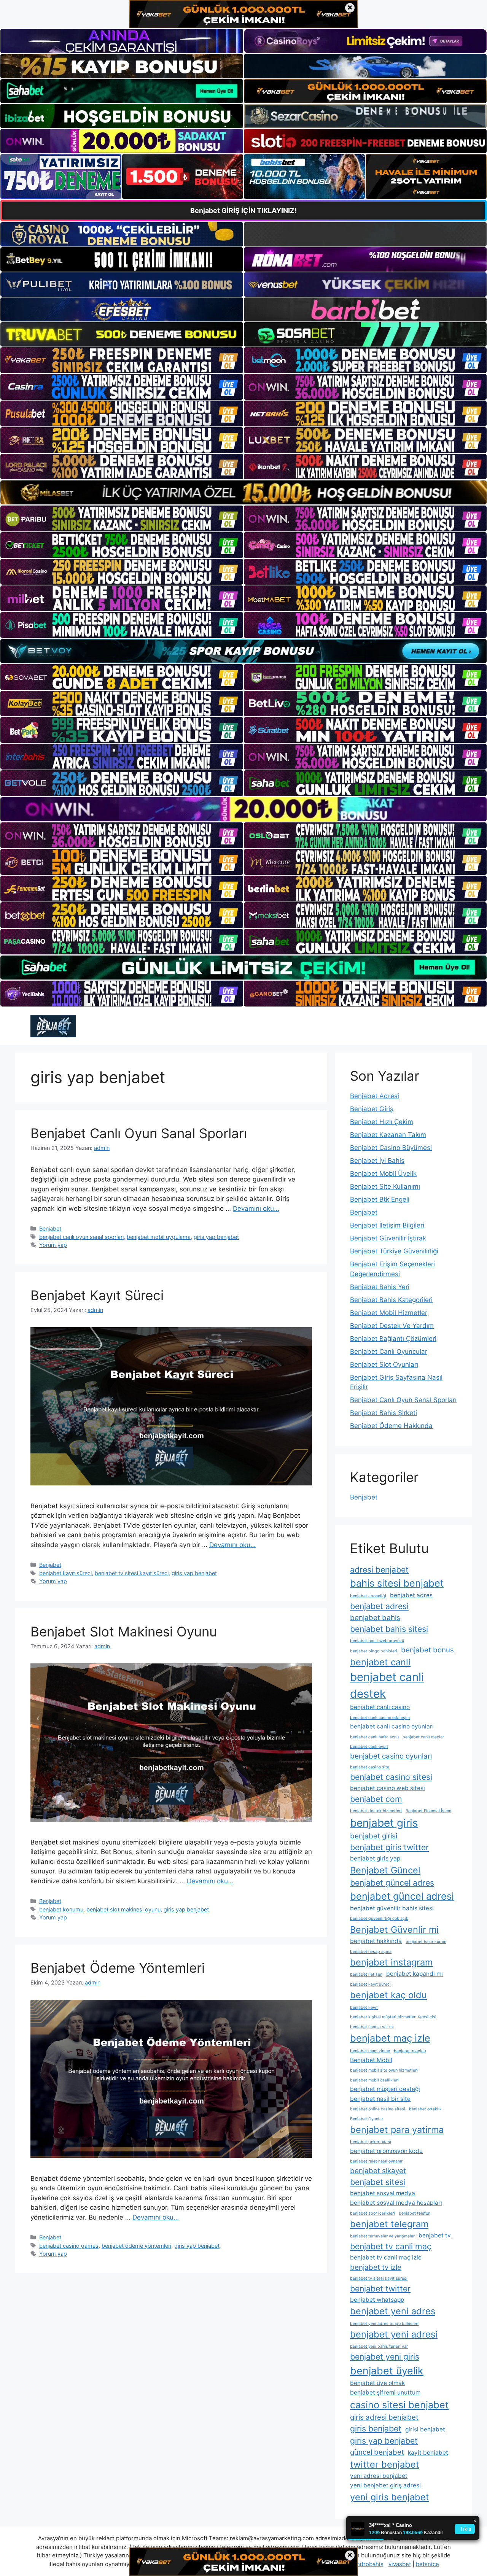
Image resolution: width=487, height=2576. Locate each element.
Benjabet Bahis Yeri (380, 1287)
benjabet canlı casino (380, 1707)
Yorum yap (53, 1245)
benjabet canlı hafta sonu (374, 1737)
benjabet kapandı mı (415, 1974)
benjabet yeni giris (385, 2357)
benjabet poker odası (371, 2142)
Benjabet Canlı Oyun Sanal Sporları (139, 1133)
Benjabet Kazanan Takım (388, 1135)
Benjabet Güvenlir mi (394, 1930)
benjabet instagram (391, 1962)
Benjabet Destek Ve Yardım (392, 1326)
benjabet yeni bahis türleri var (379, 2346)
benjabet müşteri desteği (385, 2089)
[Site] (122, 360)
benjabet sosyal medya (383, 2193)
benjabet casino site (370, 1767)
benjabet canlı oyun (369, 1747)
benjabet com (376, 1799)
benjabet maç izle (390, 2038)
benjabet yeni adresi (394, 2334)
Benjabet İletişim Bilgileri (387, 1225)
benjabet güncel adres (392, 1883)
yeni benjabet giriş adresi (385, 2485)
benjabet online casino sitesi (378, 2109)
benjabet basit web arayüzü (377, 1641)
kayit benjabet (428, 2453)
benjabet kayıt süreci (65, 1573)
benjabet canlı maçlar (423, 1737)
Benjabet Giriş (372, 1109)
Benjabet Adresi (375, 1096)
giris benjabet (376, 2428)
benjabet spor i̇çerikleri (372, 2213)
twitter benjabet (385, 2464)
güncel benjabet (377, 2452)
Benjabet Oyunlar (367, 2119)
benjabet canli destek (387, 1685)
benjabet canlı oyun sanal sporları (81, 1237)
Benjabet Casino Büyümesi (391, 1148)
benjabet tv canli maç (391, 2246)
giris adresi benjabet (384, 2417)
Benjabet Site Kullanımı (385, 1186)
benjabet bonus (427, 1650)
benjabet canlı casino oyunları (392, 1726)
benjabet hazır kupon (426, 1942)
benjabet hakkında (376, 1941)
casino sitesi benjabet (399, 2405)
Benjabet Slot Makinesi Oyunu (124, 1631)
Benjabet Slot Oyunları (384, 1364)
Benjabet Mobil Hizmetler (389, 1313)
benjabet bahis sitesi (389, 1629)
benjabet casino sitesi (391, 1777)
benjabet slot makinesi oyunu (123, 1909)
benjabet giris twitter (389, 1847)
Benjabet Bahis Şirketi (384, 1413)
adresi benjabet (379, 1569)
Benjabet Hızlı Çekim (382, 1122)
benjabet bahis (375, 1618)
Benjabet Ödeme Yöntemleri (118, 1968)
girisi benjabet (425, 2429)
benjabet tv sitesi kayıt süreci (132, 1573)
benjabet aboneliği (368, 1596)
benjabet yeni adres (393, 2311)
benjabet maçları (410, 2051)
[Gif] (243, 492)
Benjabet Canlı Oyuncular (389, 1352)
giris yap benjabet (216, 1237)
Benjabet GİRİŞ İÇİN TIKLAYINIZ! (243, 211)
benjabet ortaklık (425, 2109)
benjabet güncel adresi (402, 1896)
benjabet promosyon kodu (386, 2151)
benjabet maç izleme (370, 2051)
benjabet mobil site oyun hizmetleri (384, 2070)
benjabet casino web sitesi (388, 1788)
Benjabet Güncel (385, 1870)
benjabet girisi (374, 1836)
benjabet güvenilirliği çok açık (379, 1918)
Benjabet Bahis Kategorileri (391, 1300)
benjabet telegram (389, 2224)
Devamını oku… (256, 1208)
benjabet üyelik (387, 2371)
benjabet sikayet (378, 2171)
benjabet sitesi (378, 2182)
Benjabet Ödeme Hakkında (391, 1426)
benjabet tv (435, 2235)
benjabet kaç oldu (388, 1995)
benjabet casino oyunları (391, 1756)
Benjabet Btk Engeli (380, 1199)
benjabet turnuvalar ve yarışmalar (382, 2236)
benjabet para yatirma (397, 2130)
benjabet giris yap (375, 1858)
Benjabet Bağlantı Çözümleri (393, 1339)
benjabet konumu (61, 1909)
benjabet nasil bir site (380, 2099)
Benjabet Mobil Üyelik (383, 1174)
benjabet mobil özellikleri (374, 2080)
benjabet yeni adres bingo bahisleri (384, 2324)
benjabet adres (411, 1595)
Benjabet (50, 1228)
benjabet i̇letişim (366, 1974)
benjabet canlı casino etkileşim (380, 1718)
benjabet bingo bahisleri (374, 1651)
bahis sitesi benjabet (397, 1583)
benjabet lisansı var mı (372, 2027)
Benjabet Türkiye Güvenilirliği (394, 1251)
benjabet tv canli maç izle (386, 2257)
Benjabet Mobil (371, 2060)
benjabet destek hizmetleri (376, 1811)
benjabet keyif (364, 2008)
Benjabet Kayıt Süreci (97, 1295)
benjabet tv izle (376, 2267)
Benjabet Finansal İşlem (428, 1811)
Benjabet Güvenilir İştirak (388, 1238)
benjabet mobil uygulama (159, 1237)
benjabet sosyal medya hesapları (396, 2203)
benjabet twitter (380, 2288)
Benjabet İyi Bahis (377, 1161)
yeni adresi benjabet (379, 2476)
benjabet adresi (379, 1606)
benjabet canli (380, 1662)
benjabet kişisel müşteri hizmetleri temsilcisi (393, 2017)
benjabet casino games (69, 2246)
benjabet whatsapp (377, 2300)
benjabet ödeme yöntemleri (136, 2246)
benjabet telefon (415, 2213)
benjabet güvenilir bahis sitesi (392, 1908)
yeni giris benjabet (390, 2497)
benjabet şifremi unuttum (385, 2392)
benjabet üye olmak (377, 2383)
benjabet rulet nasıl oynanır (376, 2161)
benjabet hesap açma (371, 1952)
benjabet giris (384, 1823)
